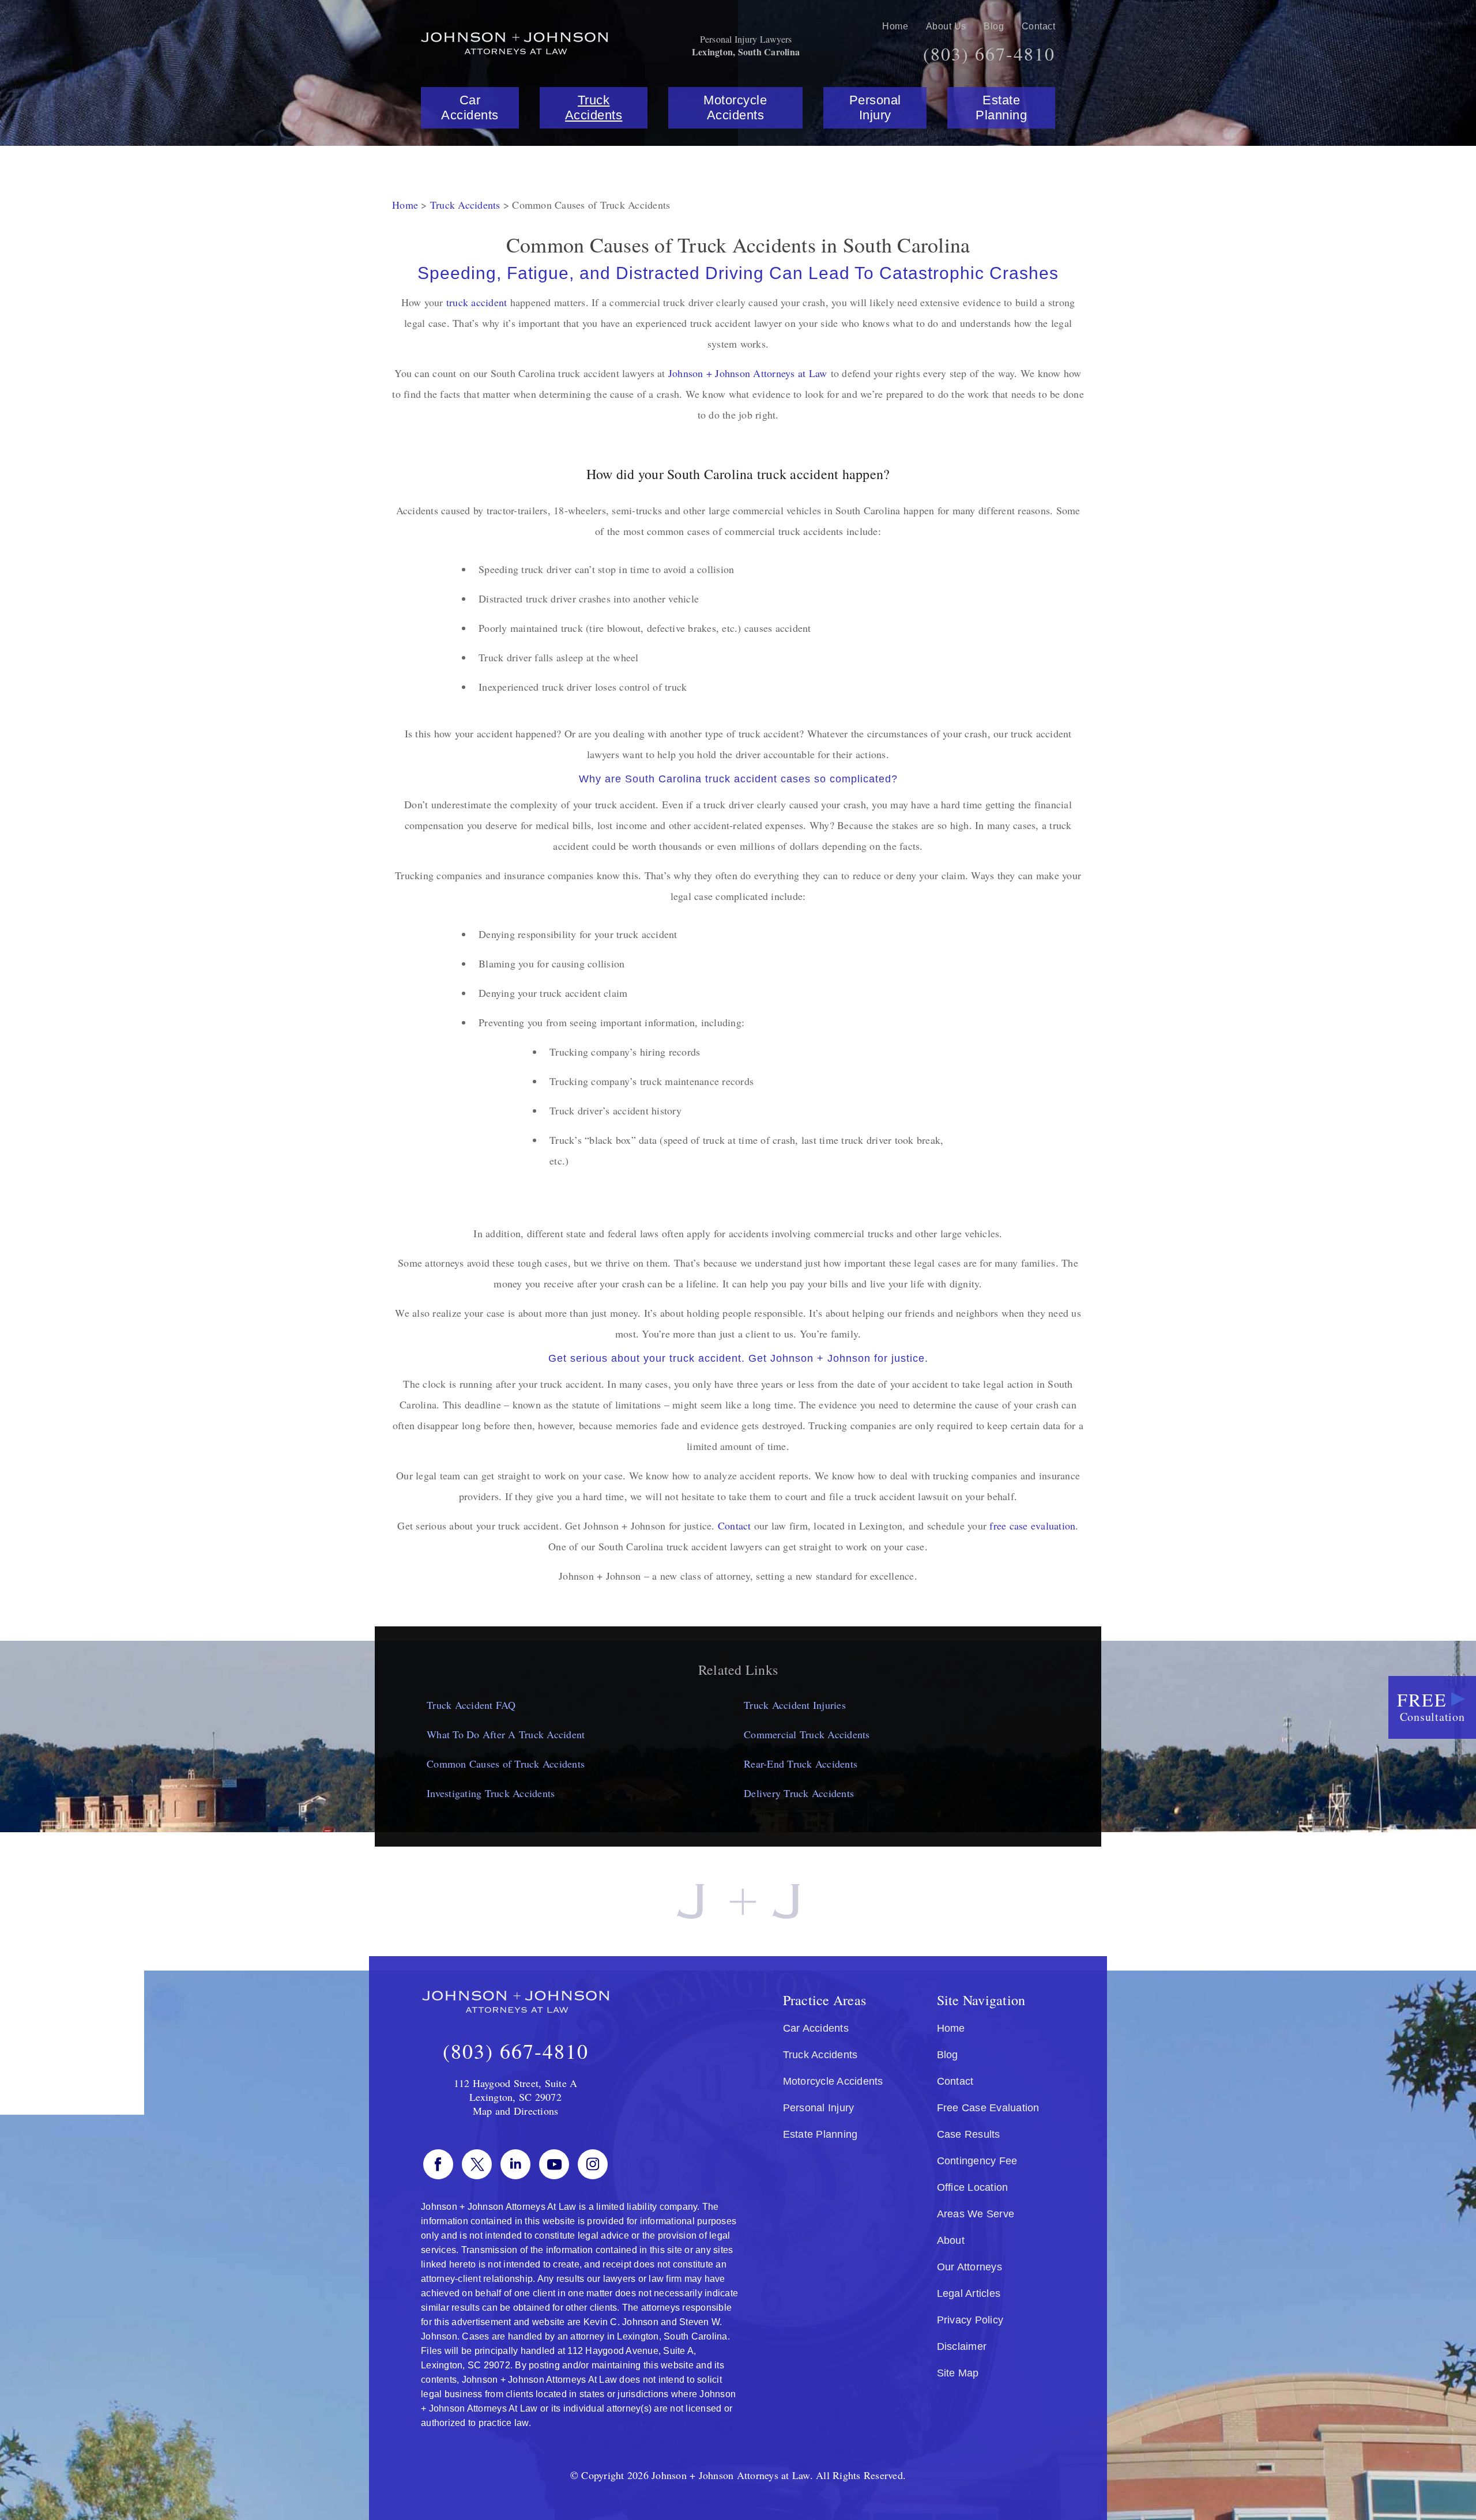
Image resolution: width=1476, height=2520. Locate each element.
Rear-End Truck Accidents (801, 1764)
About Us (946, 26)
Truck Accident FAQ (471, 1705)
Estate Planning (1001, 108)
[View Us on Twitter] (477, 2164)
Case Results (969, 2134)
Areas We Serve (976, 2214)
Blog (994, 26)
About (951, 2240)
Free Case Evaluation (988, 2108)
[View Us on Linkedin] (515, 2164)
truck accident (477, 302)
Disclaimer (962, 2346)
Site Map (958, 2373)
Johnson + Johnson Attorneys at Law (748, 373)
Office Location (973, 2187)
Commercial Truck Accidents (807, 1734)
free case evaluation (1032, 1525)
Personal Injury (875, 108)
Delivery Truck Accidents (799, 1793)
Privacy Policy (970, 2320)
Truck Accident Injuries (795, 1705)
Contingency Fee (977, 2161)
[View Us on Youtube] (554, 2164)
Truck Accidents (594, 108)
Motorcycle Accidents (735, 108)
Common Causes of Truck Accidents (506, 1764)
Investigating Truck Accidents (491, 1793)
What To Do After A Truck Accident (506, 1734)
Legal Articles (969, 2293)
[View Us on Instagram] (593, 2164)
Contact (1039, 26)
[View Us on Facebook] (438, 2164)
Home (895, 26)
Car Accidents (470, 108)
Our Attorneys (969, 2267)
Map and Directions (516, 2111)
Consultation (1431, 1706)
